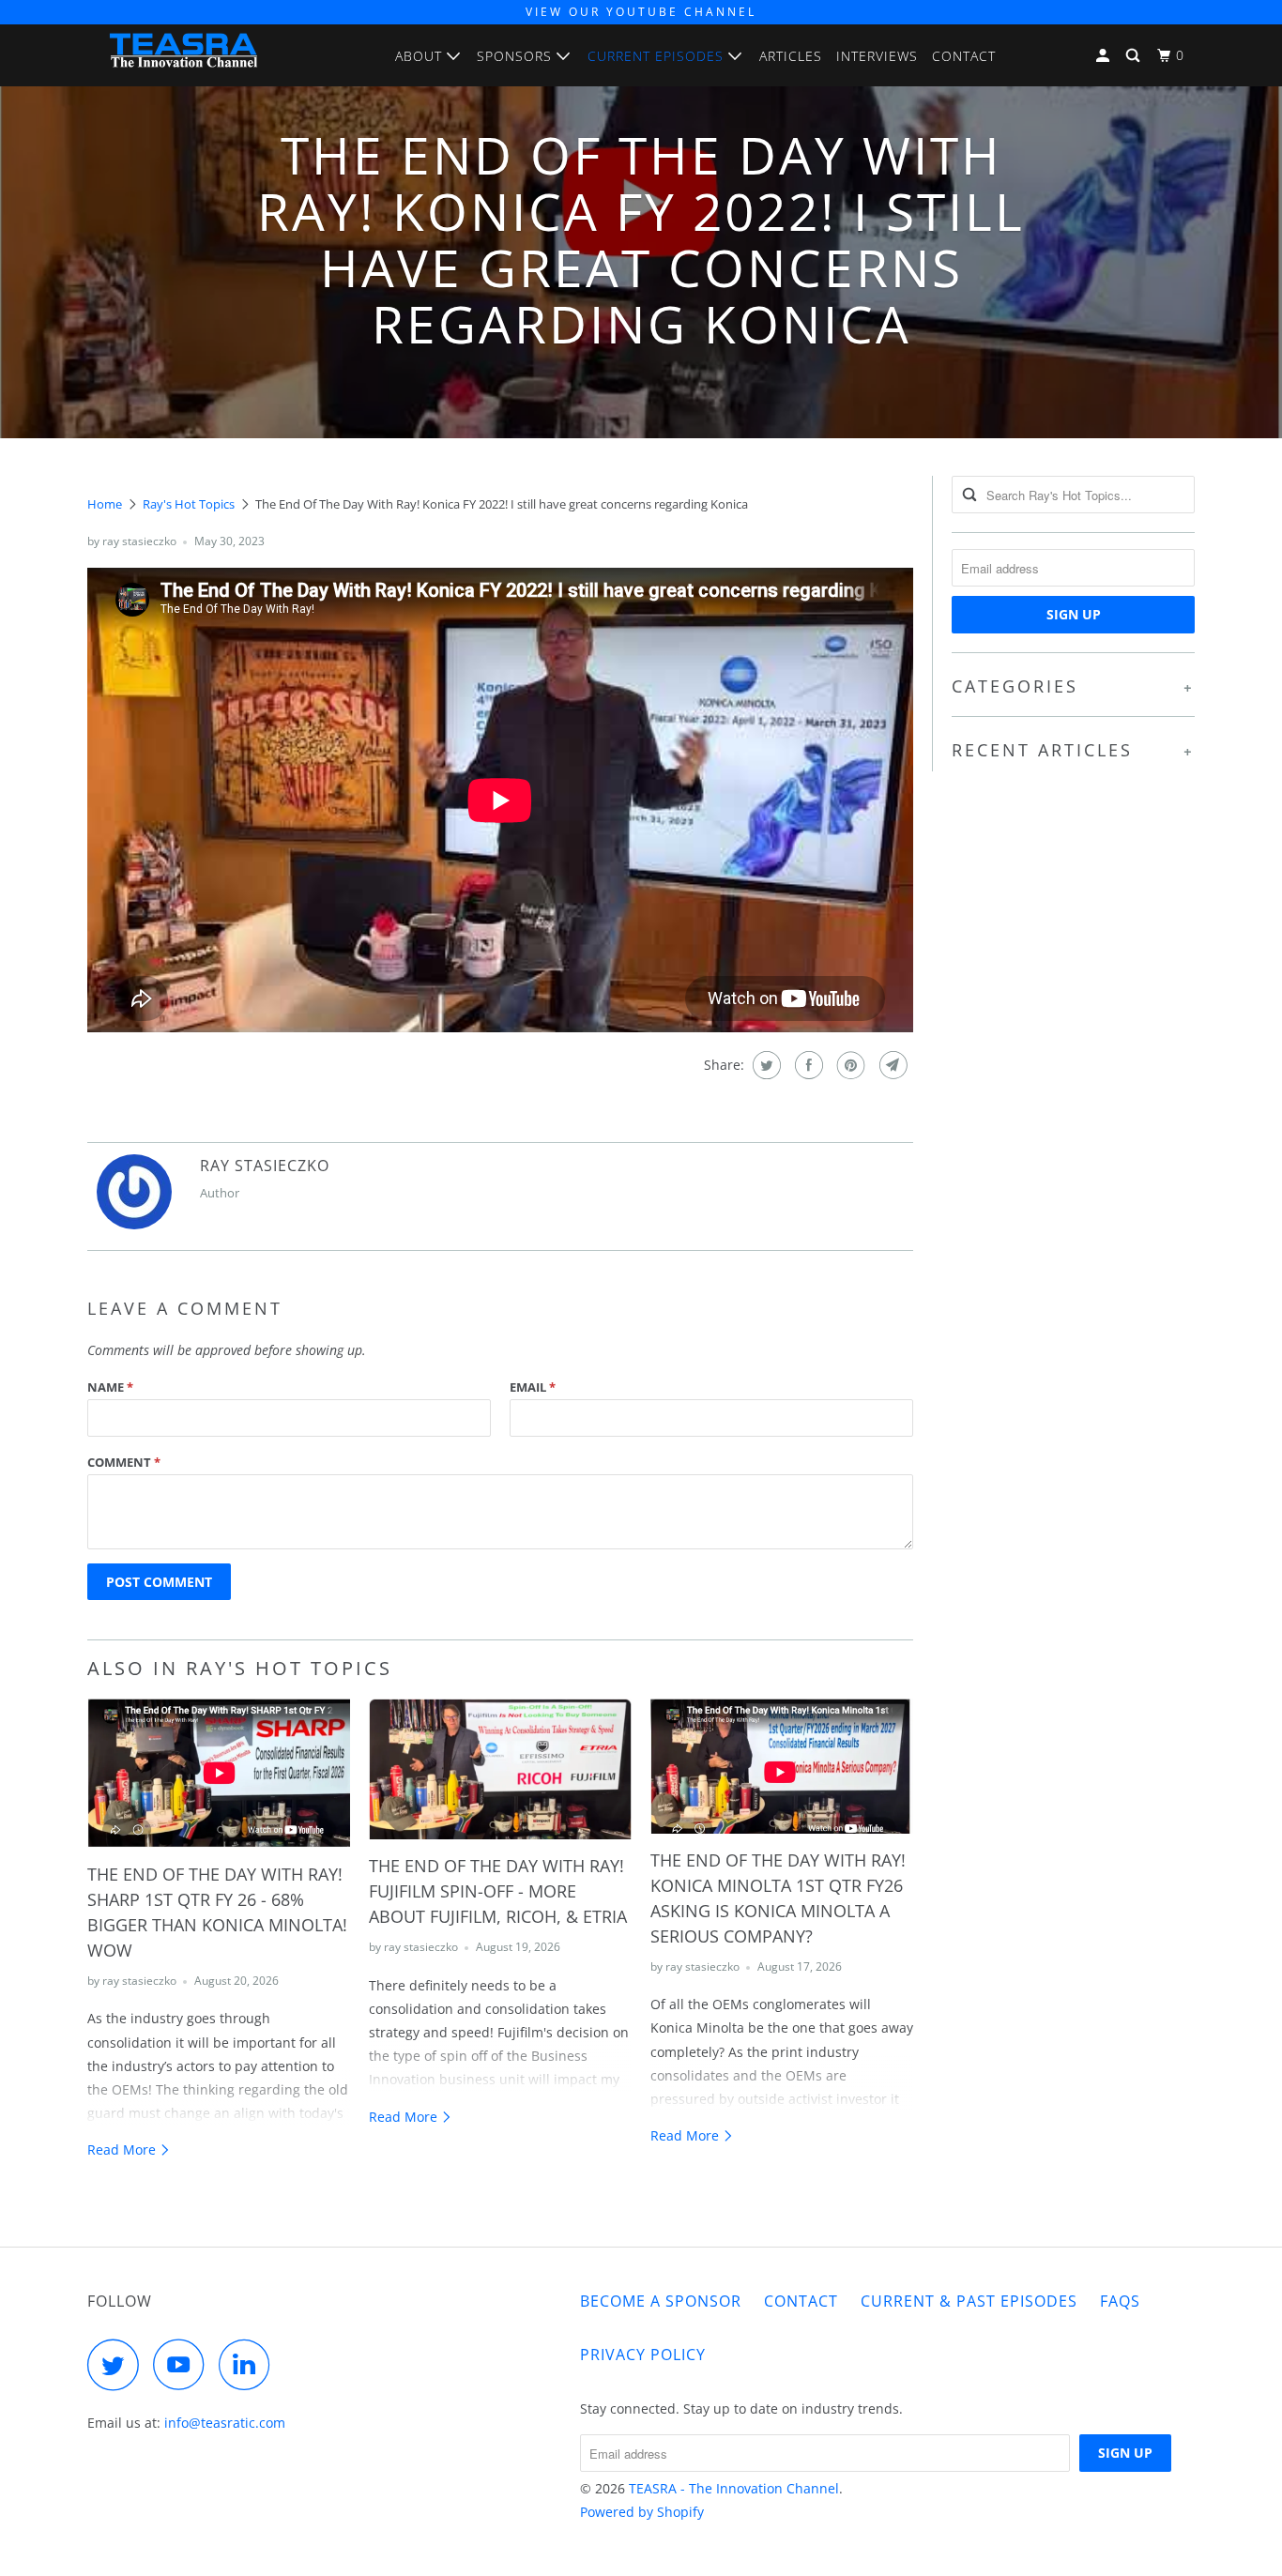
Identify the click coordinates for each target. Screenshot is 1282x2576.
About (421, 56)
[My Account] (1105, 56)
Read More (123, 2149)
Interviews (877, 56)
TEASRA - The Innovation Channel (734, 2488)
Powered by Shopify (642, 2512)
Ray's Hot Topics (189, 504)
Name (110, 1387)
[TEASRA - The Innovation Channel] (183, 55)
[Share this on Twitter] (764, 1065)
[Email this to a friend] (891, 1065)
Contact (964, 56)
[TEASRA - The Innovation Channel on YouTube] (184, 2364)
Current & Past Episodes (969, 2301)
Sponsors (517, 56)
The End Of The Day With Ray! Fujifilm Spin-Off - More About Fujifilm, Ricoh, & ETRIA (498, 1891)
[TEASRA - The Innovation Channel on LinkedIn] (250, 2364)
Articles (791, 56)
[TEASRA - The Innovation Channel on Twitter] (118, 2364)
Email (533, 1387)
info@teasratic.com (225, 2423)
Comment (124, 1462)
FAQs (1120, 2301)
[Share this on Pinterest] (849, 1065)
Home (105, 504)
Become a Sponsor (661, 2301)
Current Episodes (658, 56)
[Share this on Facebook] (807, 1065)
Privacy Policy (643, 2355)
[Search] (1135, 56)
